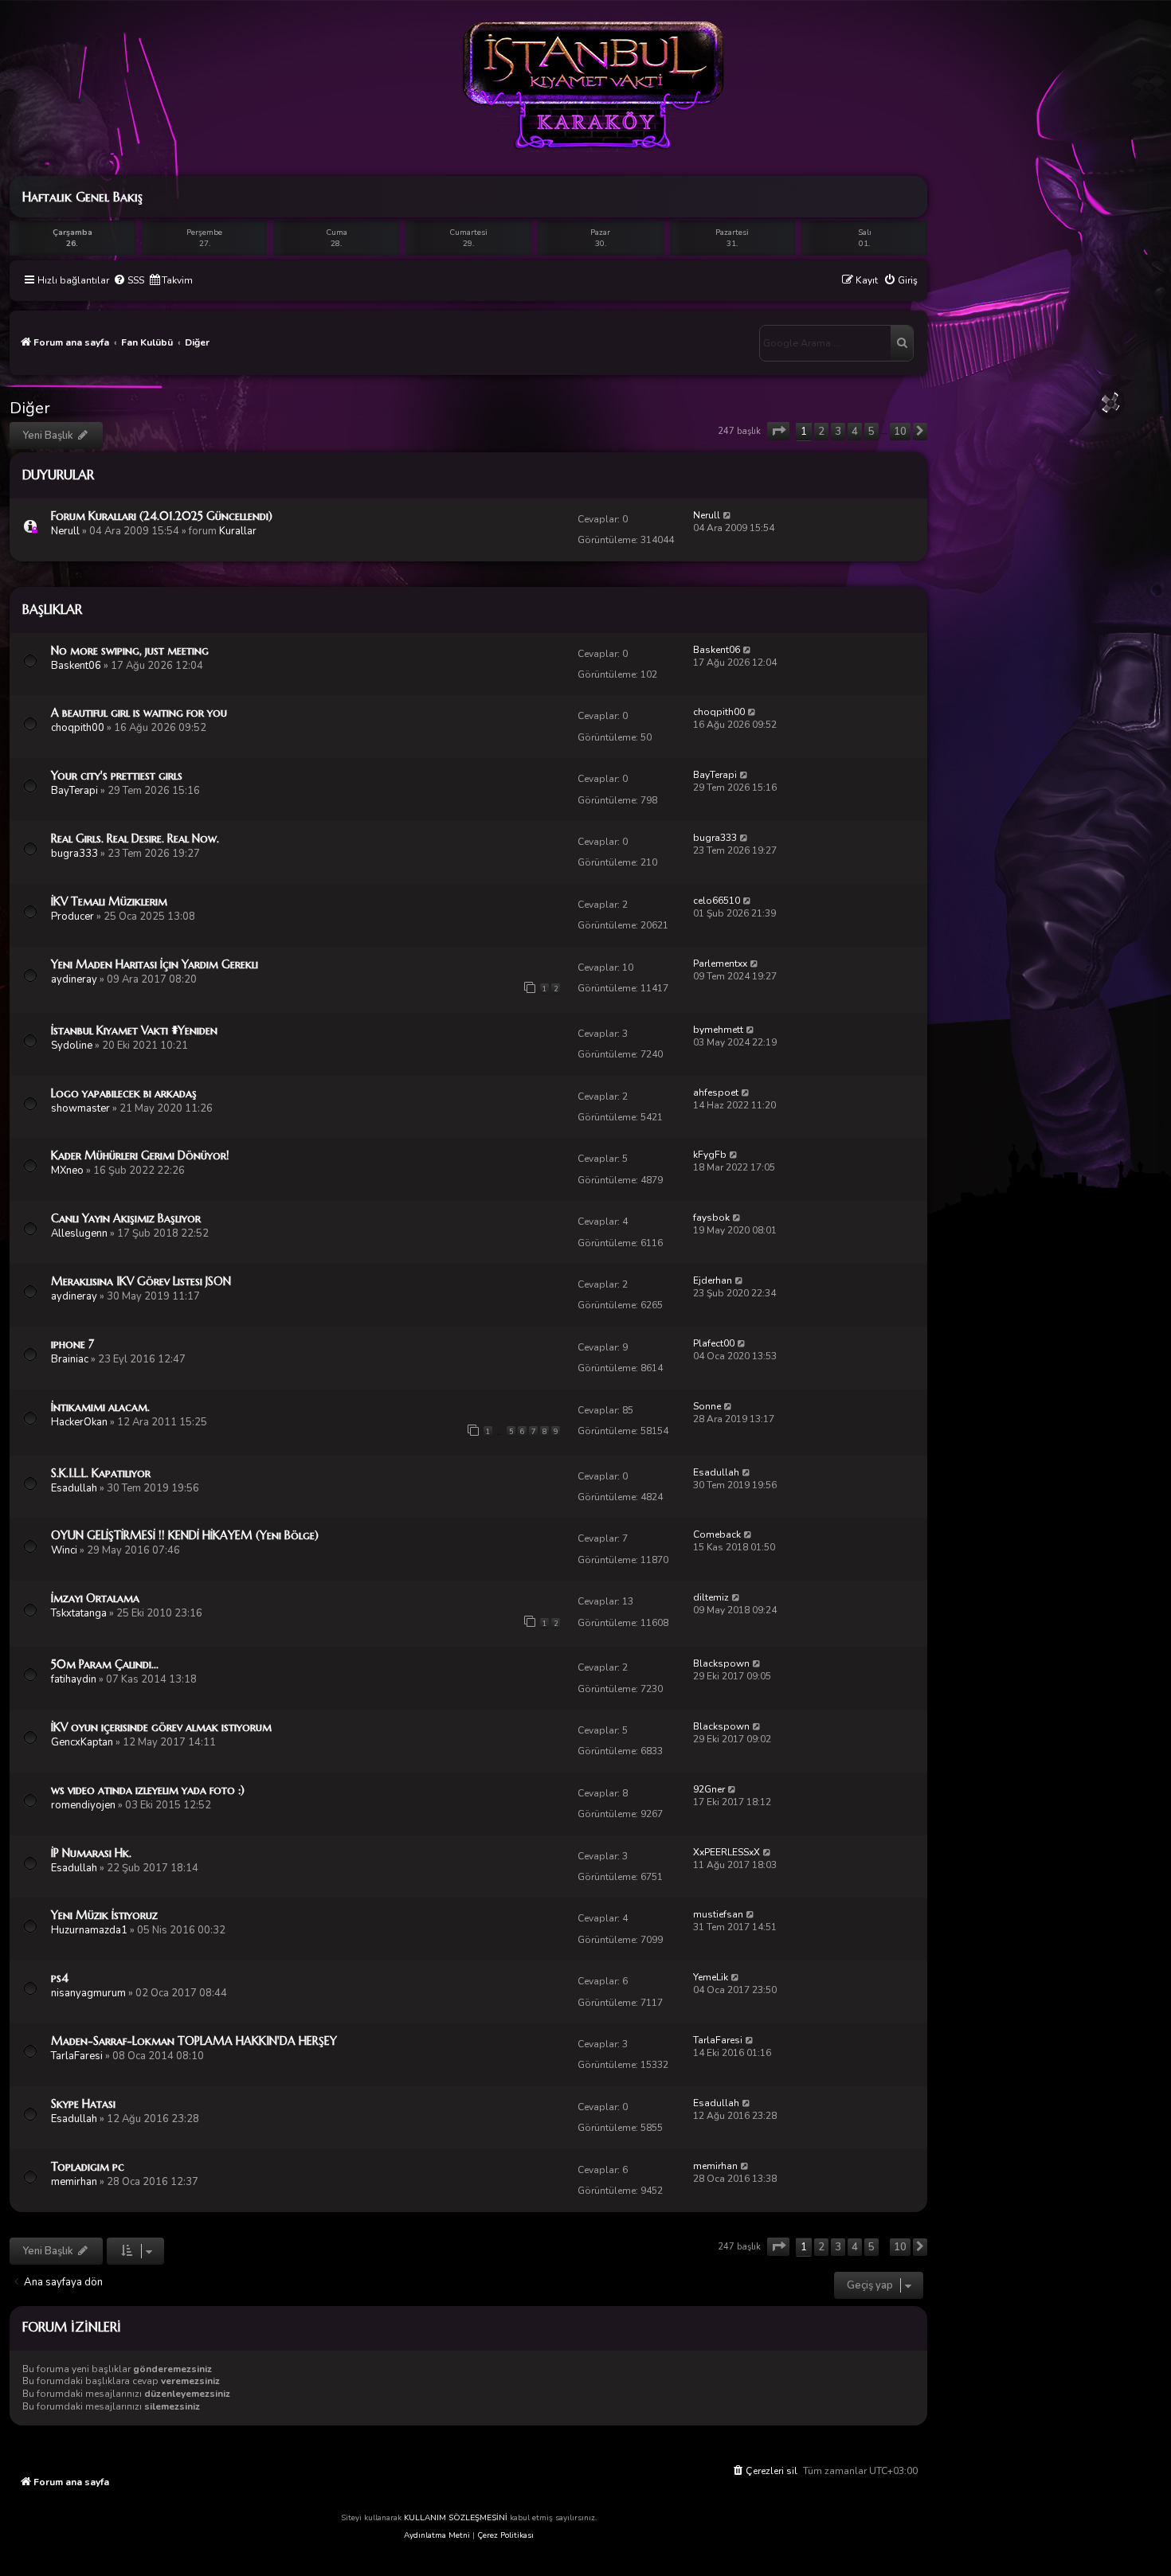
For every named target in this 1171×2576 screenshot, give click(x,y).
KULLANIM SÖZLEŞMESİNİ (456, 2518)
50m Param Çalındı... (105, 1664)
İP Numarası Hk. (91, 1853)
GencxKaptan (82, 1742)
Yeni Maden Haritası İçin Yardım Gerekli (155, 964)
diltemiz (711, 1597)
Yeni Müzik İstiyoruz (104, 1915)
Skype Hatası (83, 2104)
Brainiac (70, 1359)
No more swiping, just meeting (130, 651)
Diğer (30, 408)
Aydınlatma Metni (437, 2535)
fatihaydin (74, 1679)
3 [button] (838, 432)
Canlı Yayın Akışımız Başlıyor (126, 1218)
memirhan (74, 2182)
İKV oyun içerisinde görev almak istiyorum (161, 1727)
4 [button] (855, 432)
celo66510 (717, 901)
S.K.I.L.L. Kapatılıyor (101, 1473)
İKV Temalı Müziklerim (109, 901)
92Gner (709, 1789)
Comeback (717, 1534)
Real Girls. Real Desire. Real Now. (135, 838)
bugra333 (74, 854)
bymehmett (718, 1030)
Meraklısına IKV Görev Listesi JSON (141, 1281)
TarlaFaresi (77, 2056)
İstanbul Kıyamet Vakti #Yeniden (134, 1030)
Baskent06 (76, 666)
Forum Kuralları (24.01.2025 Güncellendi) (162, 516)
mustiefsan (718, 1914)
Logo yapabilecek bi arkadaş (124, 1093)
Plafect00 (714, 1343)
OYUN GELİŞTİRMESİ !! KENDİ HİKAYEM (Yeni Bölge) (185, 1535)
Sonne (707, 1406)
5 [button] (871, 432)
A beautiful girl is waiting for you (139, 713)
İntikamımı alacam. (100, 1407)
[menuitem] (129, 281)
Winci (64, 1550)
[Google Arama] (902, 343)
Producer (72, 917)
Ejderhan (713, 1280)
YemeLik (711, 1977)
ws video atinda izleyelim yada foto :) (148, 1790)
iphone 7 (72, 1344)
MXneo (67, 1171)
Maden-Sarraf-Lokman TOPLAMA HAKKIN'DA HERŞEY (194, 2041)
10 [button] (900, 432)
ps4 (60, 1978)
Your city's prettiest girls (117, 776)
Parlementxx (720, 964)
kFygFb (710, 1155)
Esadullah (74, 1488)
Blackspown (721, 1663)
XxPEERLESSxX (726, 1852)
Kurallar (238, 531)
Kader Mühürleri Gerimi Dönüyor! (140, 1155)
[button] (778, 431)
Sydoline (72, 1046)
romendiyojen (83, 1805)
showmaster (80, 1108)
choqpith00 (78, 728)
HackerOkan (79, 1422)
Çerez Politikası (505, 2535)
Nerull (65, 531)
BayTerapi (74, 791)
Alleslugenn (79, 1233)
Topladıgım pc (88, 2167)
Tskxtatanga (79, 1613)
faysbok (711, 1218)
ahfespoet (716, 1093)
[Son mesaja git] (728, 515)
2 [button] (821, 432)
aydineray (74, 979)
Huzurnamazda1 (89, 1930)
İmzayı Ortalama (95, 1598)
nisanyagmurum (88, 1993)
